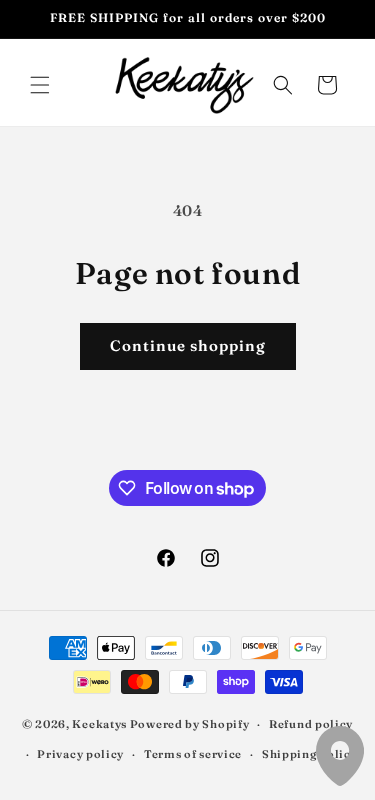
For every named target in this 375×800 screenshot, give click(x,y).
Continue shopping (188, 345)
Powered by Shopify (190, 724)
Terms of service (193, 754)
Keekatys (99, 724)
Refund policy (311, 724)
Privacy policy (80, 754)
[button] (40, 85)
